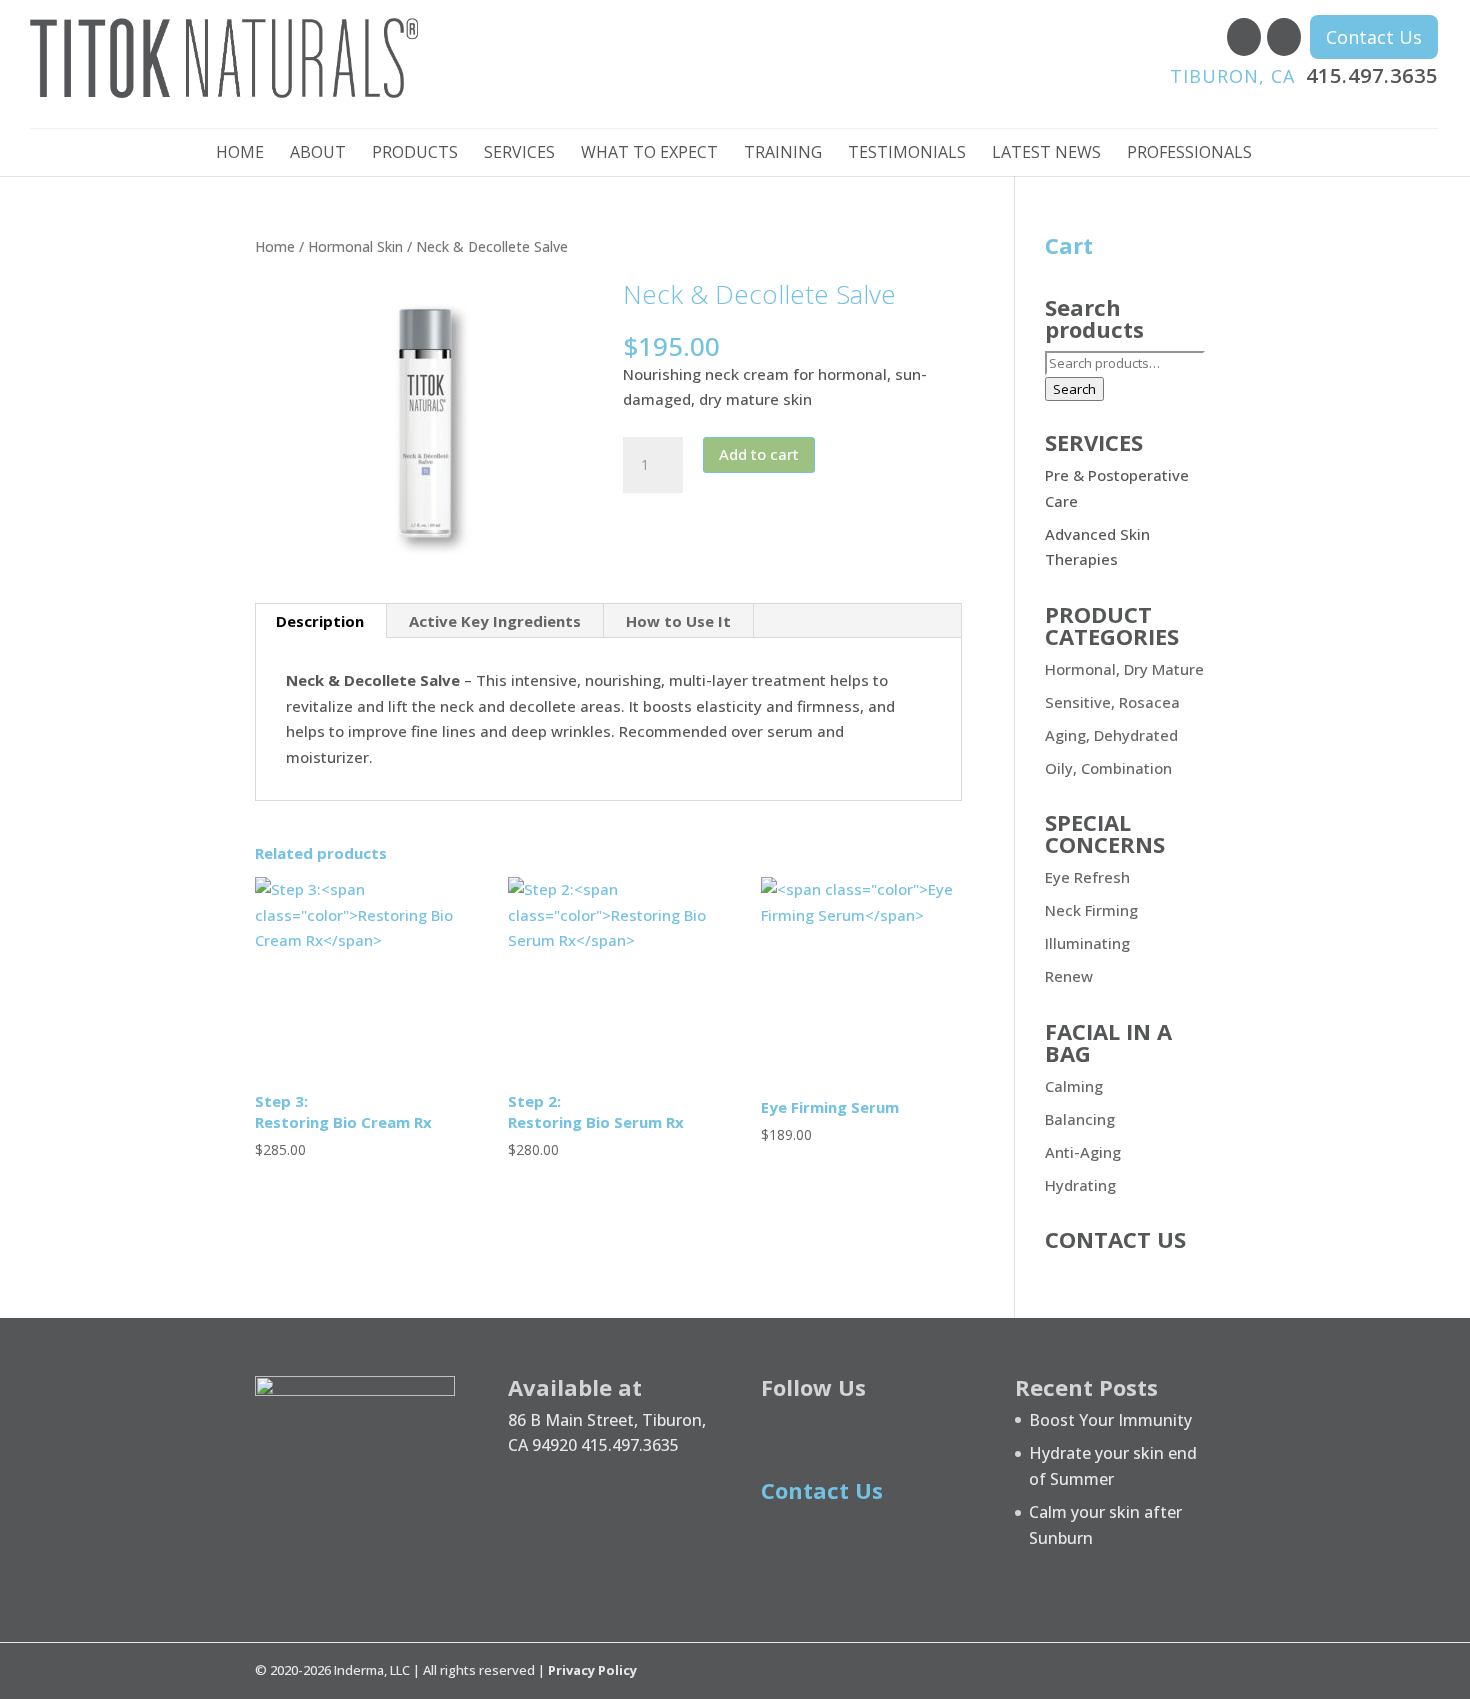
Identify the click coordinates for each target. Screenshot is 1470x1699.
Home (275, 246)
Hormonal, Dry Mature (1124, 669)
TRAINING (783, 154)
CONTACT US (1115, 1239)
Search (1074, 389)
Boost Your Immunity (1110, 1420)
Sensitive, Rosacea (1112, 702)
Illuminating (1087, 943)
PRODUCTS (415, 154)
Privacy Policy (592, 1670)
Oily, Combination (1108, 768)
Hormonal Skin (355, 246)
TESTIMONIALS (907, 154)
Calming (1074, 1086)
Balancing (1080, 1119)
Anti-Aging (1083, 1152)
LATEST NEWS (1046, 154)
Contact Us (1374, 37)
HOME (240, 154)
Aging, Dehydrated (1111, 735)
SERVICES (519, 154)
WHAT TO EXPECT (649, 154)
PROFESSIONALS (1189, 154)
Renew (1069, 976)
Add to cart (759, 454)
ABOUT (318, 154)
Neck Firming (1091, 910)
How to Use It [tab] (678, 621)
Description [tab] (320, 621)
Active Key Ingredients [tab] (495, 621)
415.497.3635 (1304, 75)
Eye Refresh (1087, 877)
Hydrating (1080, 1185)
